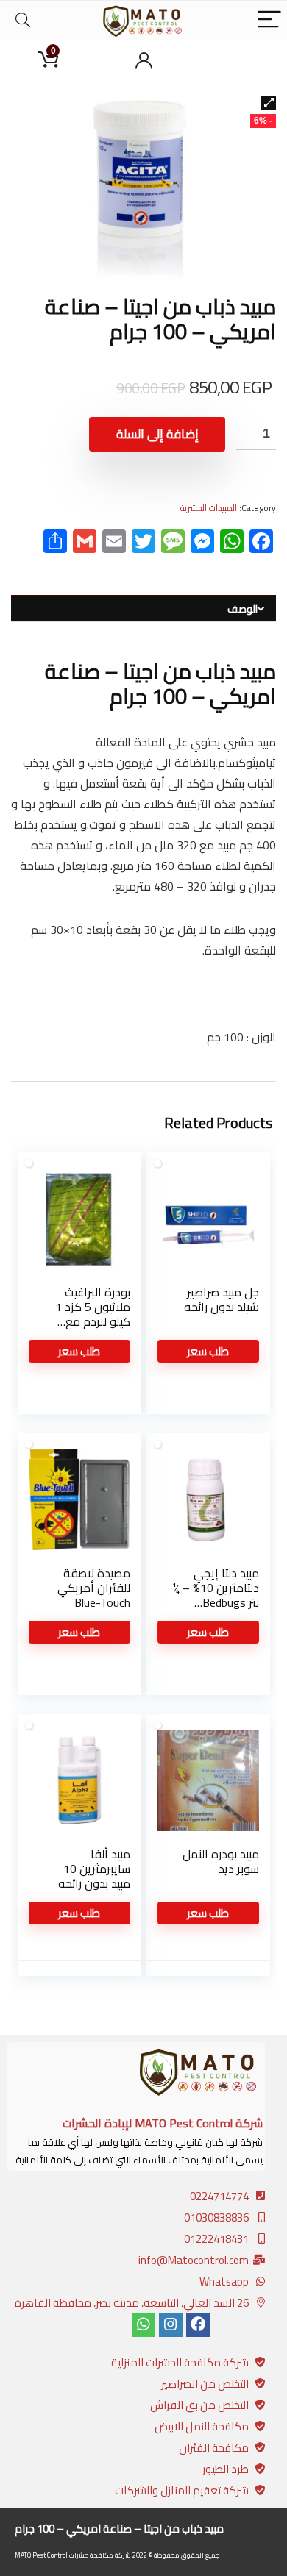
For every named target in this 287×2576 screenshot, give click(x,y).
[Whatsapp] (143, 2325)
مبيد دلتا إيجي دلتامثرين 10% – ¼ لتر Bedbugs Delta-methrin (216, 1595)
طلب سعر (208, 1351)
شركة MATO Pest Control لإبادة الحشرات (163, 2123)
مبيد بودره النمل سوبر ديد (221, 1861)
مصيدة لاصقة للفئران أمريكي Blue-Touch (94, 1588)
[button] (269, 103)
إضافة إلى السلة (157, 434)
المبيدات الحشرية (209, 508)
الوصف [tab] (242, 609)
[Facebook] (198, 2325)
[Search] (23, 20)
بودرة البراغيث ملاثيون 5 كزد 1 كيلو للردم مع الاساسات (93, 1314)
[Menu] (269, 20)
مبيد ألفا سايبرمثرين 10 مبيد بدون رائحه (94, 1869)
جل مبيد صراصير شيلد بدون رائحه (222, 1299)
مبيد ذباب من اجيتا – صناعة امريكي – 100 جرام (119, 2529)
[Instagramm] (171, 2325)
